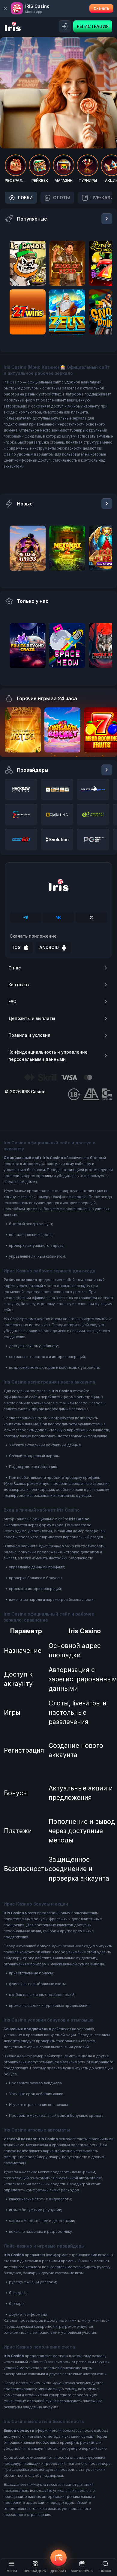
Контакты (19, 985)
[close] (5, 8)
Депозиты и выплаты (32, 1018)
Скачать (101, 8)
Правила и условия (29, 1035)
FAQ (12, 1001)
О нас (15, 968)
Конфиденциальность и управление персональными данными (48, 1056)
